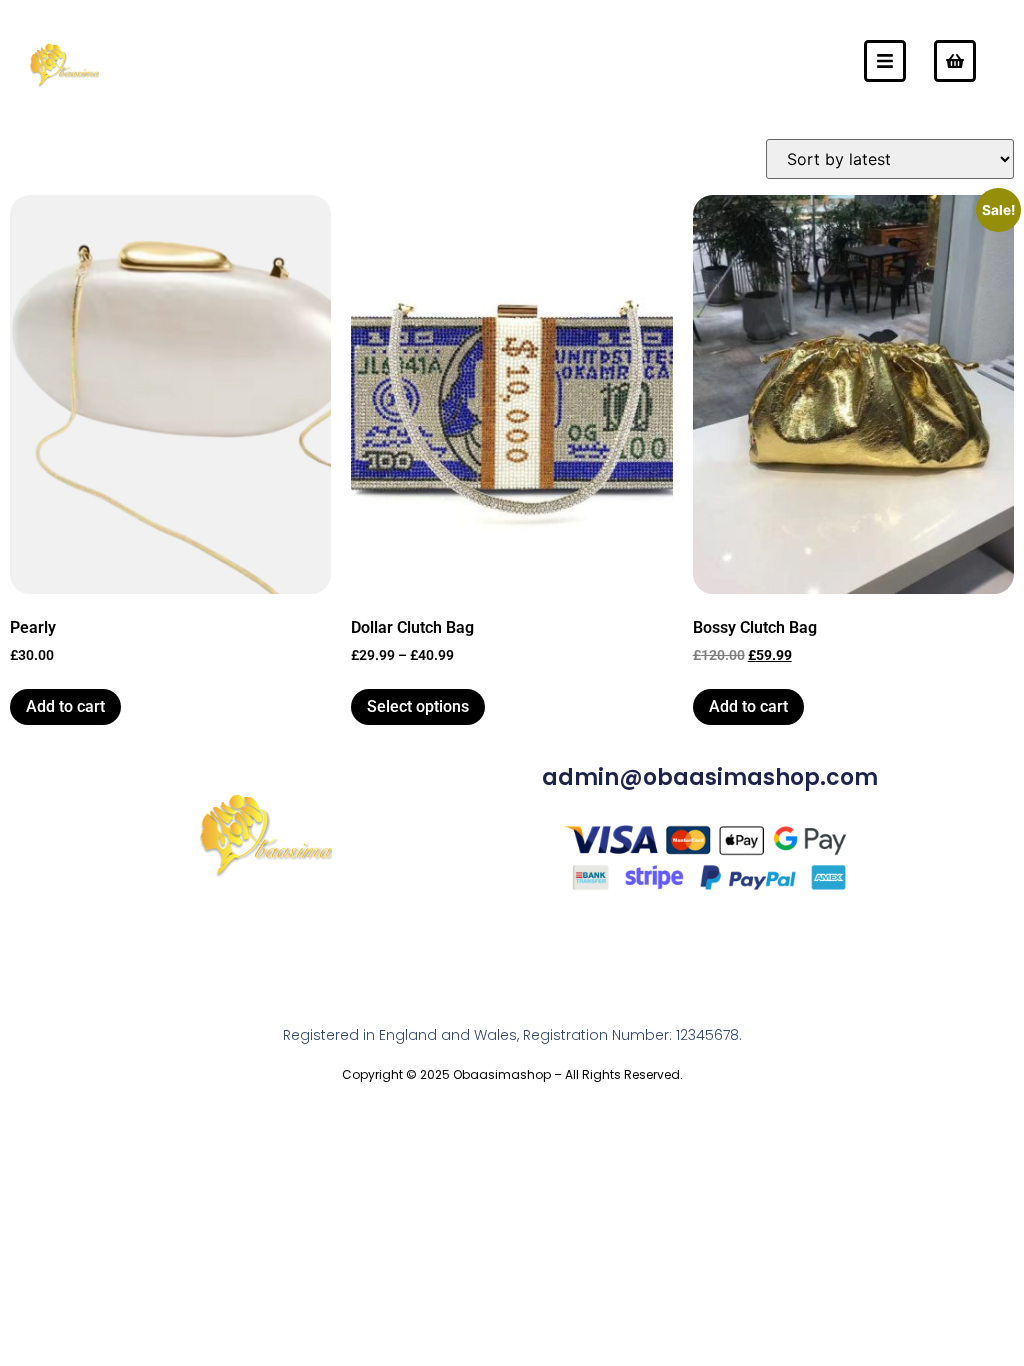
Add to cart (65, 706)
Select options (418, 706)
